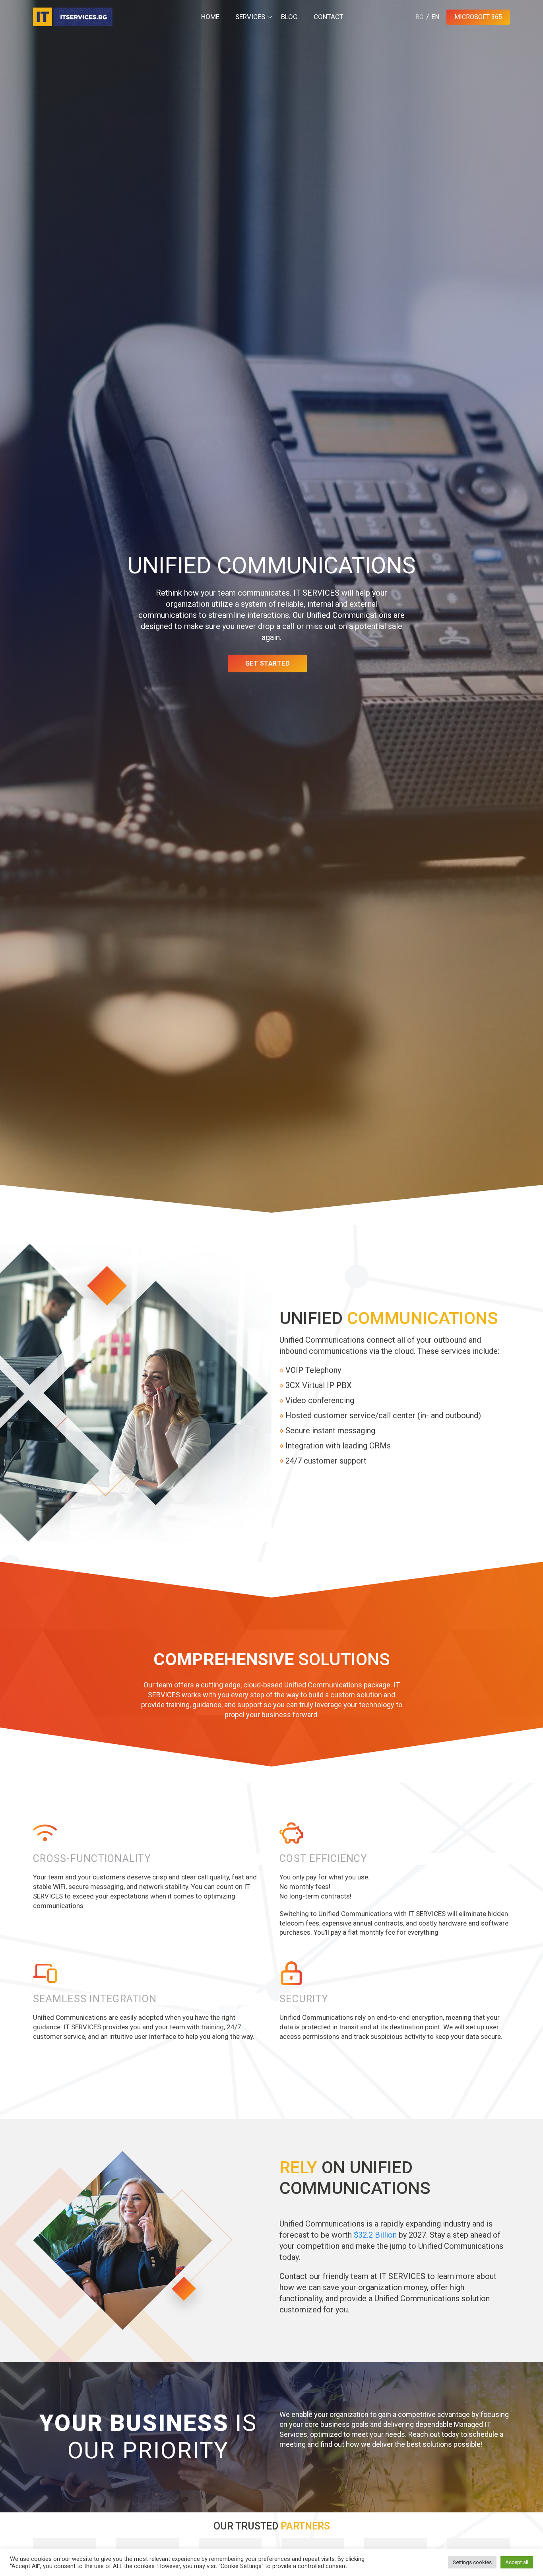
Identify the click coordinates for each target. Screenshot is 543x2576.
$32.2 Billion (375, 2235)
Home (210, 17)
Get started (268, 663)
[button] (16, 2540)
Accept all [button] (517, 2562)
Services (250, 17)
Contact (329, 17)
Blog (289, 17)
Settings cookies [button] (472, 2562)
